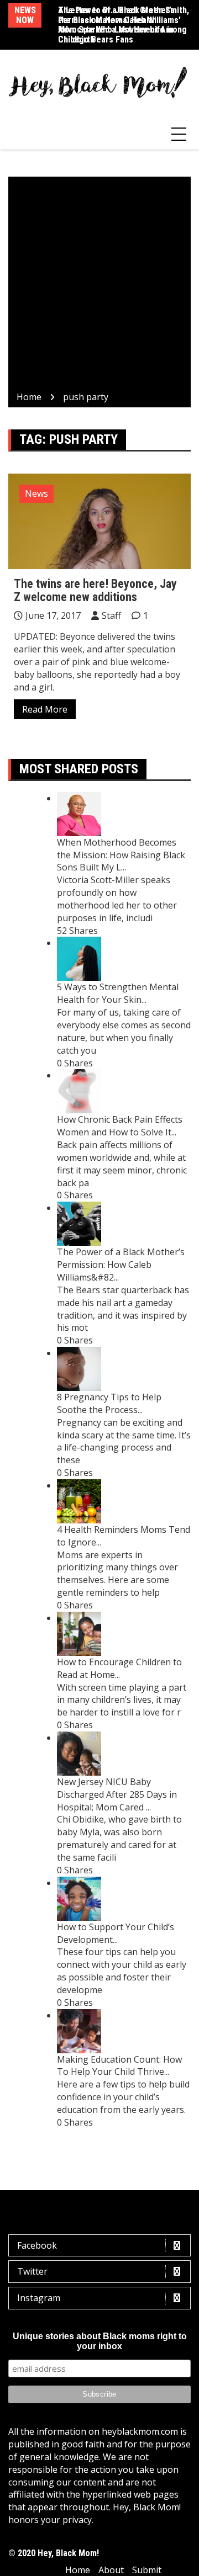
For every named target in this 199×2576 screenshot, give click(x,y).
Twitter (32, 2271)
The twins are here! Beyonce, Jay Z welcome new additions (95, 590)
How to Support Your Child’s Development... (116, 1933)
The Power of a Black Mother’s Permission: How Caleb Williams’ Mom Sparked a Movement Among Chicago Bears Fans (122, 25)
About (111, 2570)
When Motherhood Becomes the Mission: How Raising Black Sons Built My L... (121, 855)
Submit (147, 2570)
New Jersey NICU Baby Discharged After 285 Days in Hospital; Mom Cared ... (117, 1794)
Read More (45, 709)
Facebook (37, 2245)
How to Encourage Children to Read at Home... (119, 1668)
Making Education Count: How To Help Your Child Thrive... (119, 2066)
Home (78, 2570)
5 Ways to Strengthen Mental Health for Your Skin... (118, 993)
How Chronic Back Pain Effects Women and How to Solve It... (120, 1126)
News (36, 493)
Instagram (39, 2298)
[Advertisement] (99, 286)
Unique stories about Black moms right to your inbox (100, 2341)
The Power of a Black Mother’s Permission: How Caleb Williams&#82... (121, 1265)
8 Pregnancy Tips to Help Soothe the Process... (109, 1403)
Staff (111, 615)
